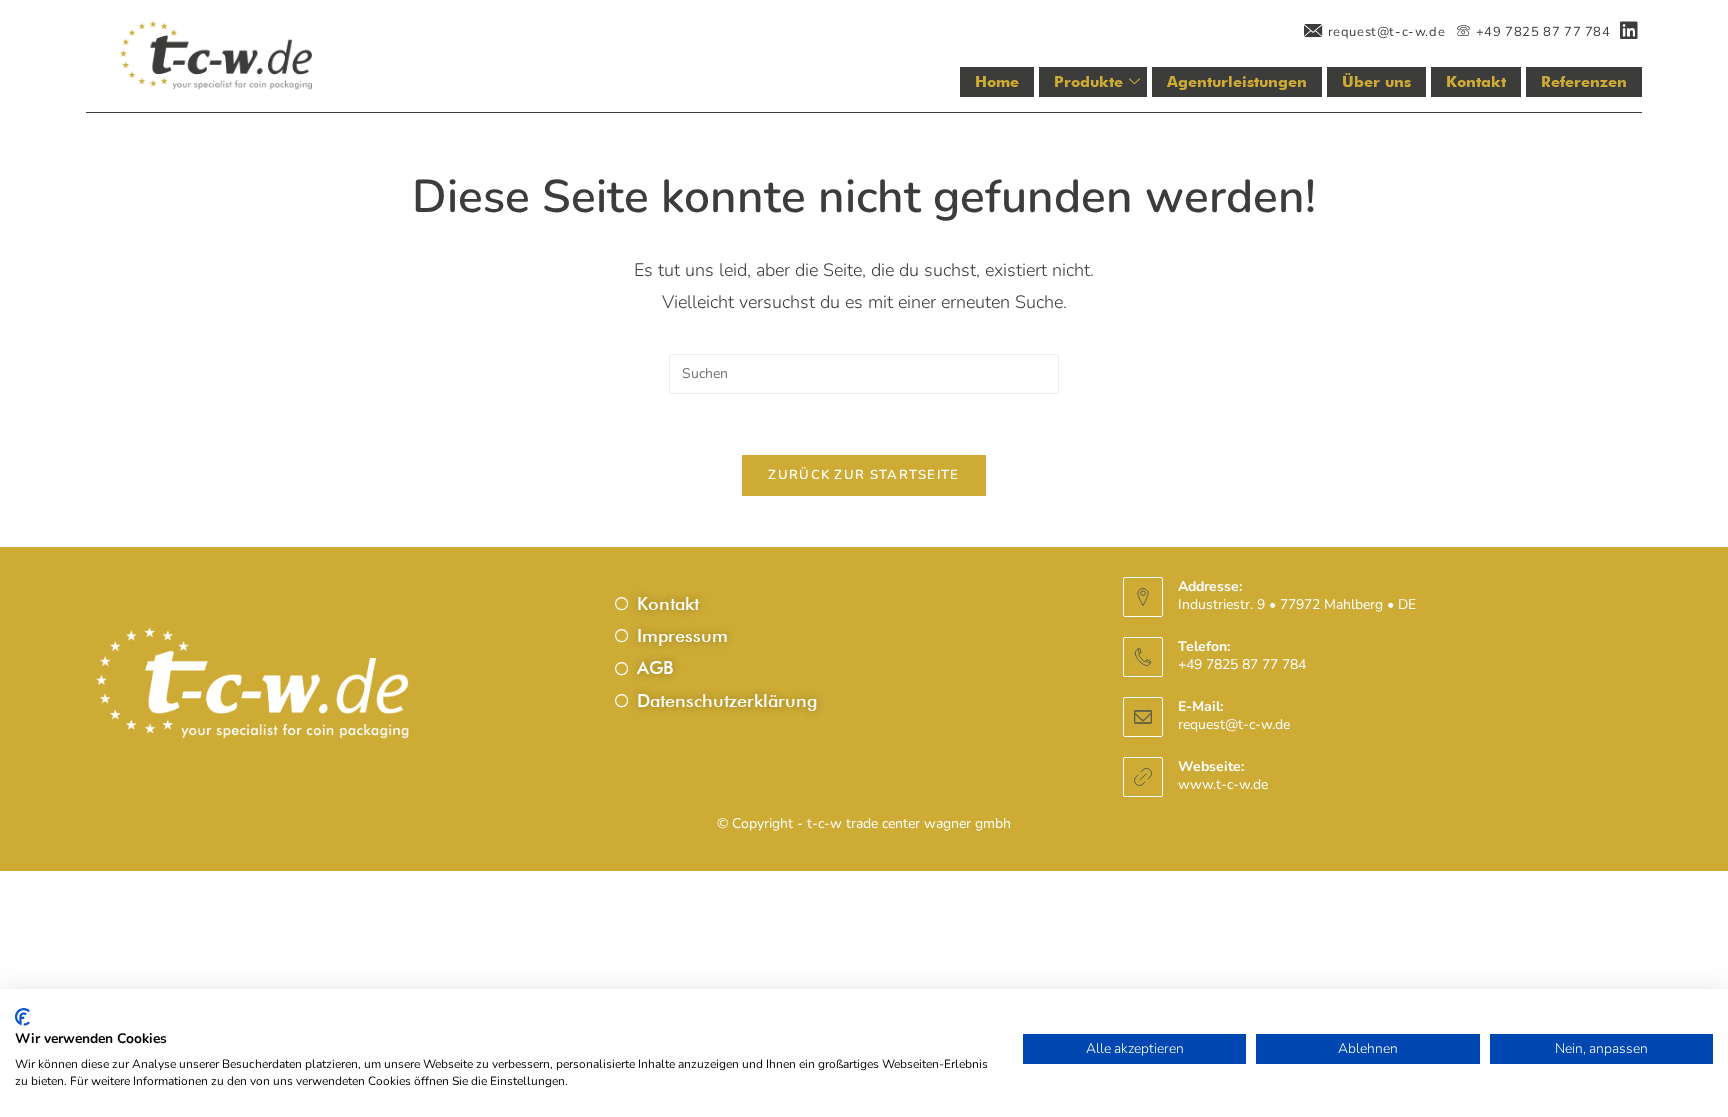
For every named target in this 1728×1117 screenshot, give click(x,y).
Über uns (1376, 82)
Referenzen (1584, 82)
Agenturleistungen (1237, 82)
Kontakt (1476, 82)
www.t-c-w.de (1223, 784)
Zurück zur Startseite (863, 475)
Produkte (1088, 82)
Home (997, 82)
